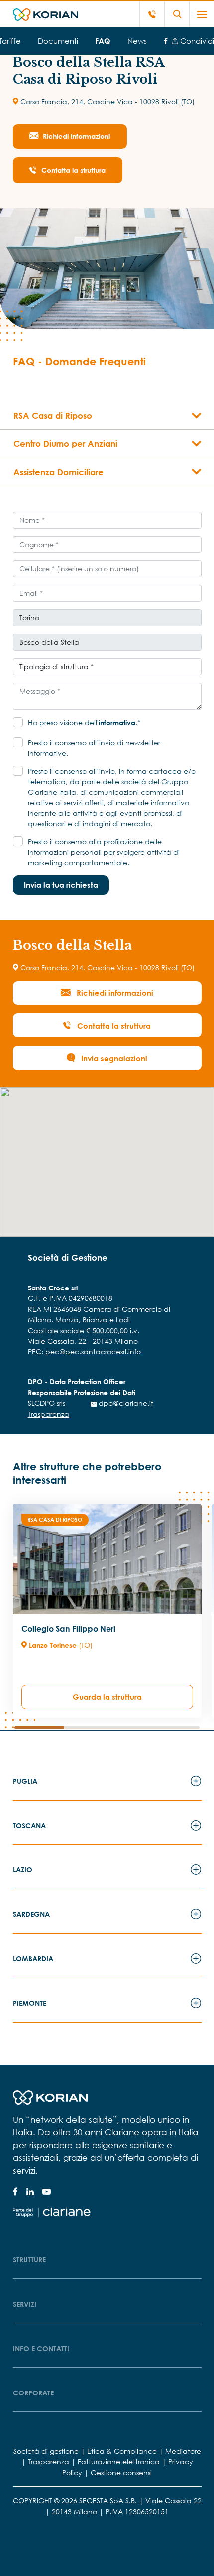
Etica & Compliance (122, 2451)
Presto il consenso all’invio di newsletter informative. (94, 748)
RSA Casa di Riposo (55, 1520)
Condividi (196, 41)
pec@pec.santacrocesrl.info (93, 1352)
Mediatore (183, 2451)
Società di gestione (46, 2451)
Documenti (58, 41)
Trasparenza (49, 1414)
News (137, 41)
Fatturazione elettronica (119, 2462)
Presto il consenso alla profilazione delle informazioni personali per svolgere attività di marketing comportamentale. (104, 852)
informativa (117, 722)
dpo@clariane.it (125, 1403)
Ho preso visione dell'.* (84, 722)
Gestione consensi (121, 2473)
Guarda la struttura (107, 1697)
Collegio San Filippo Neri (68, 1629)
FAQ (103, 41)
